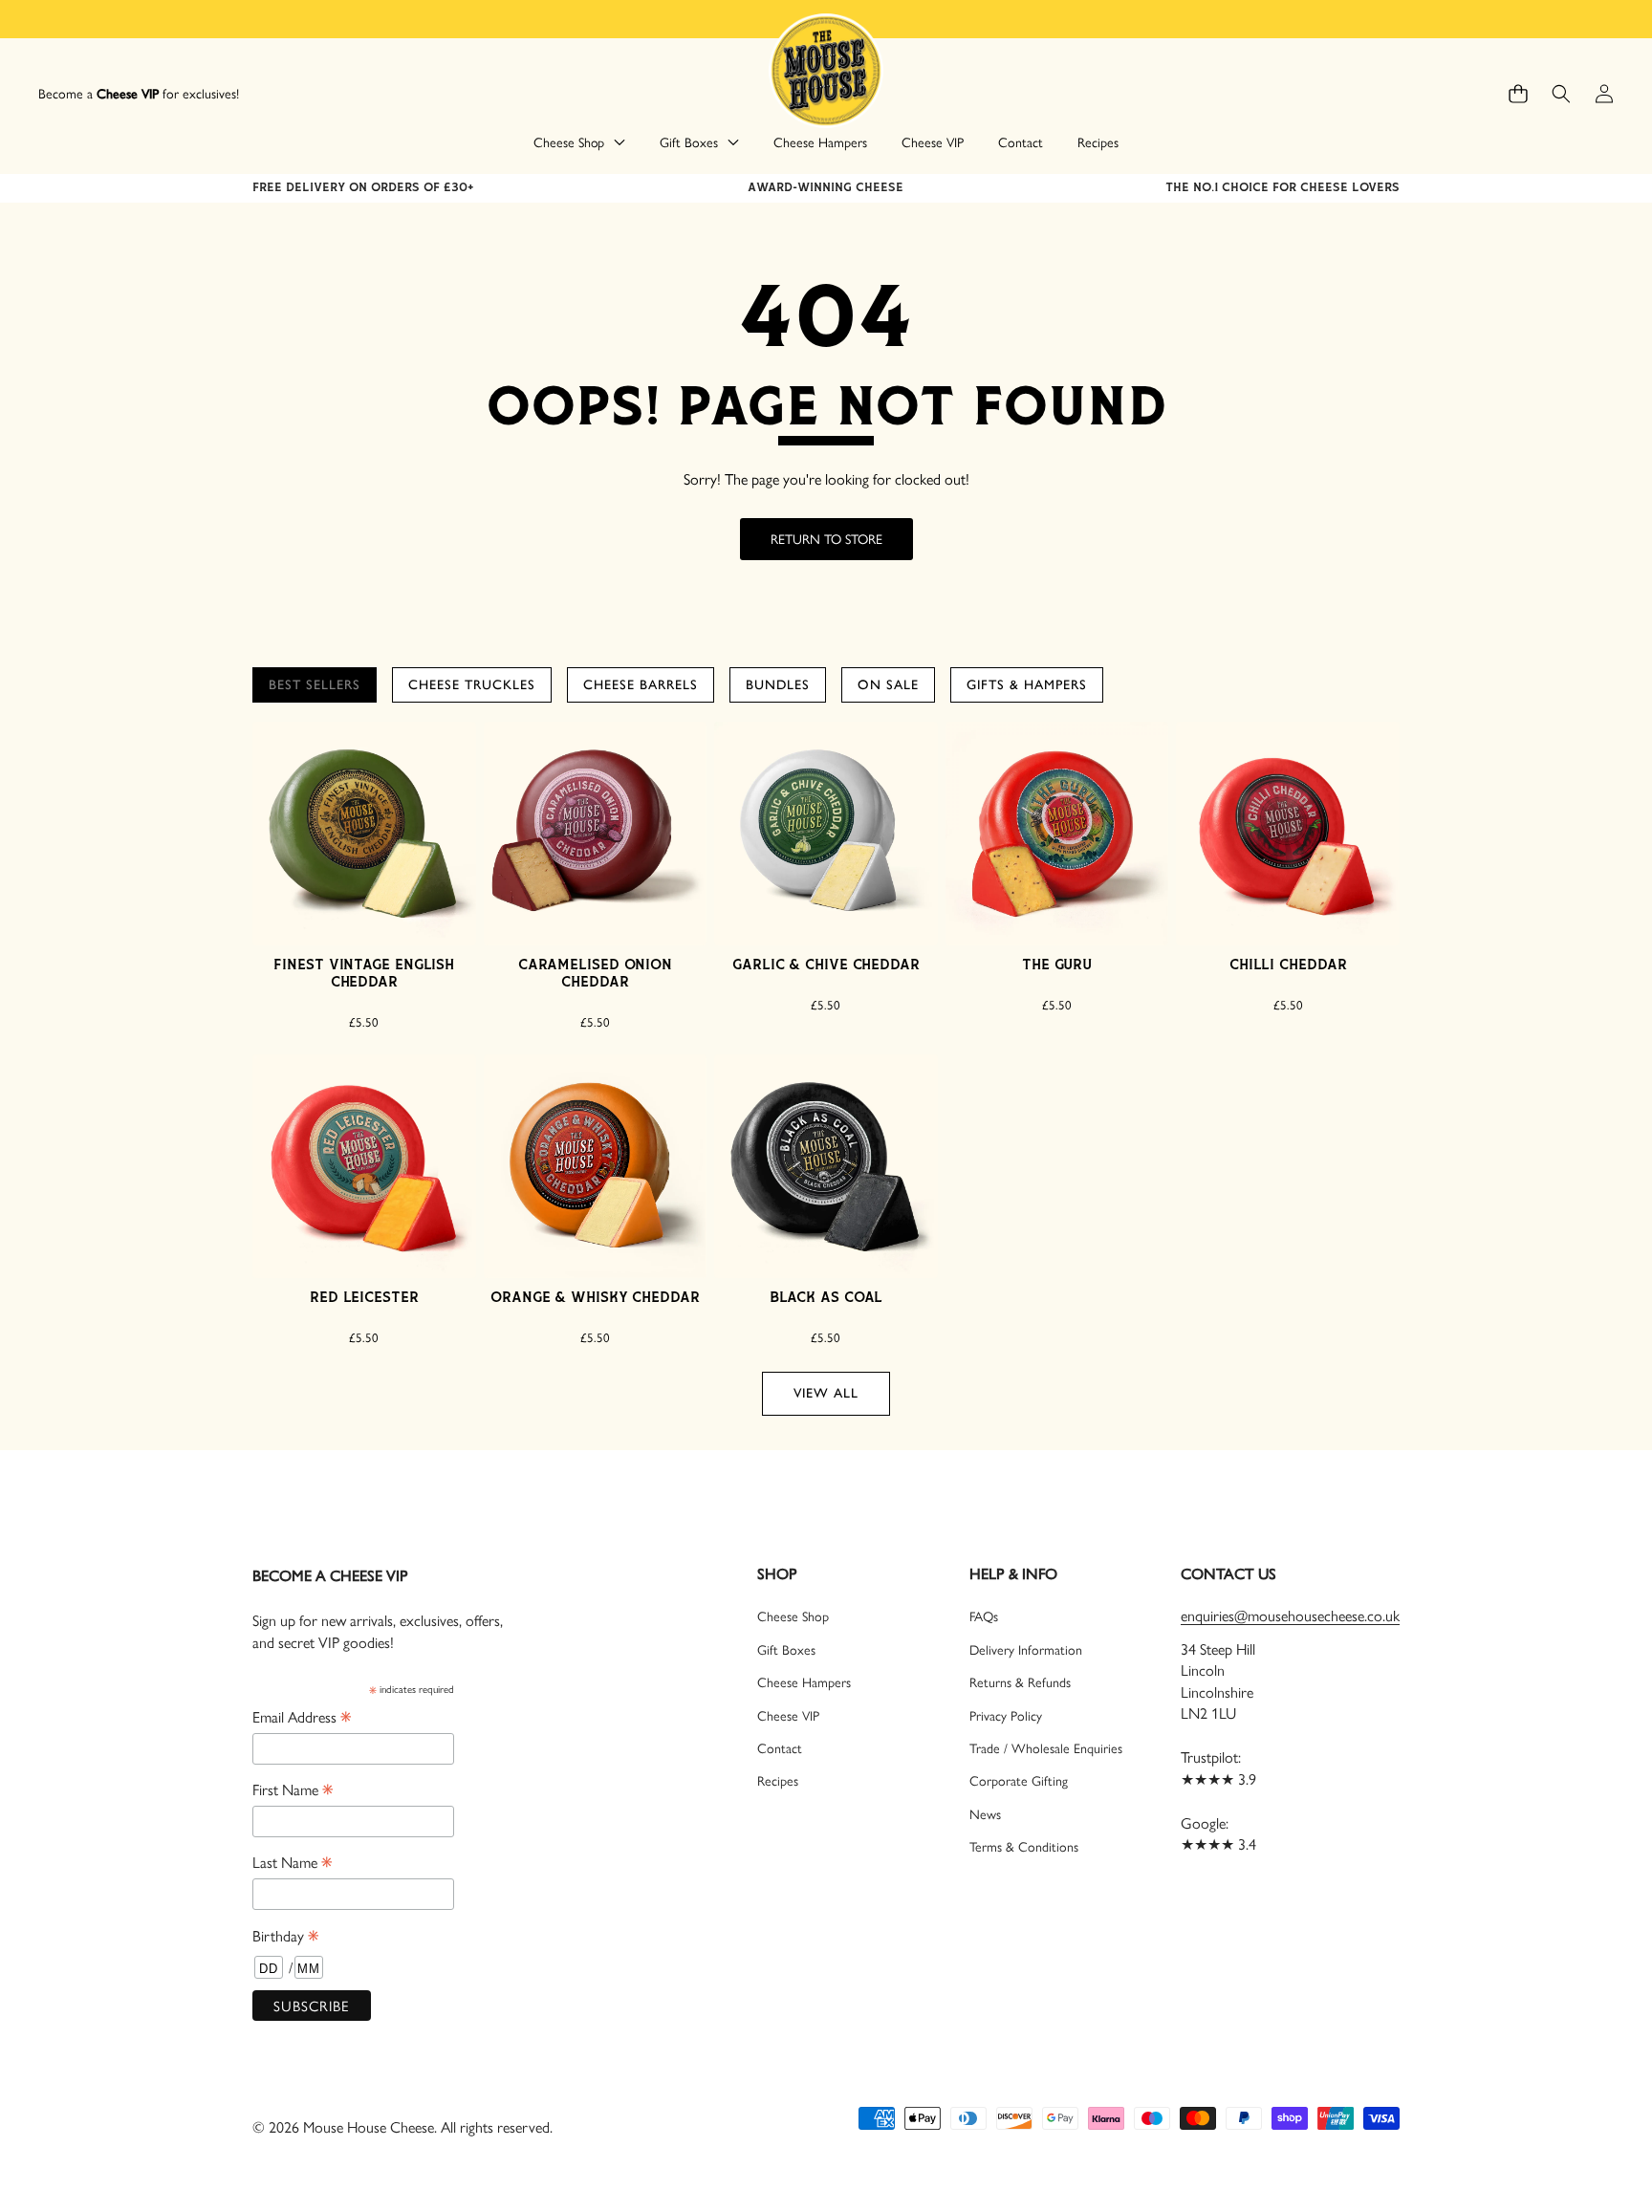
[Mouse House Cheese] (826, 69)
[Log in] (1604, 94)
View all (826, 1393)
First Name (293, 1789)
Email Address (302, 1716)
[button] (1518, 94)
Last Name (292, 1861)
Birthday (285, 1935)
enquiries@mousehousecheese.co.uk (1290, 1615)
